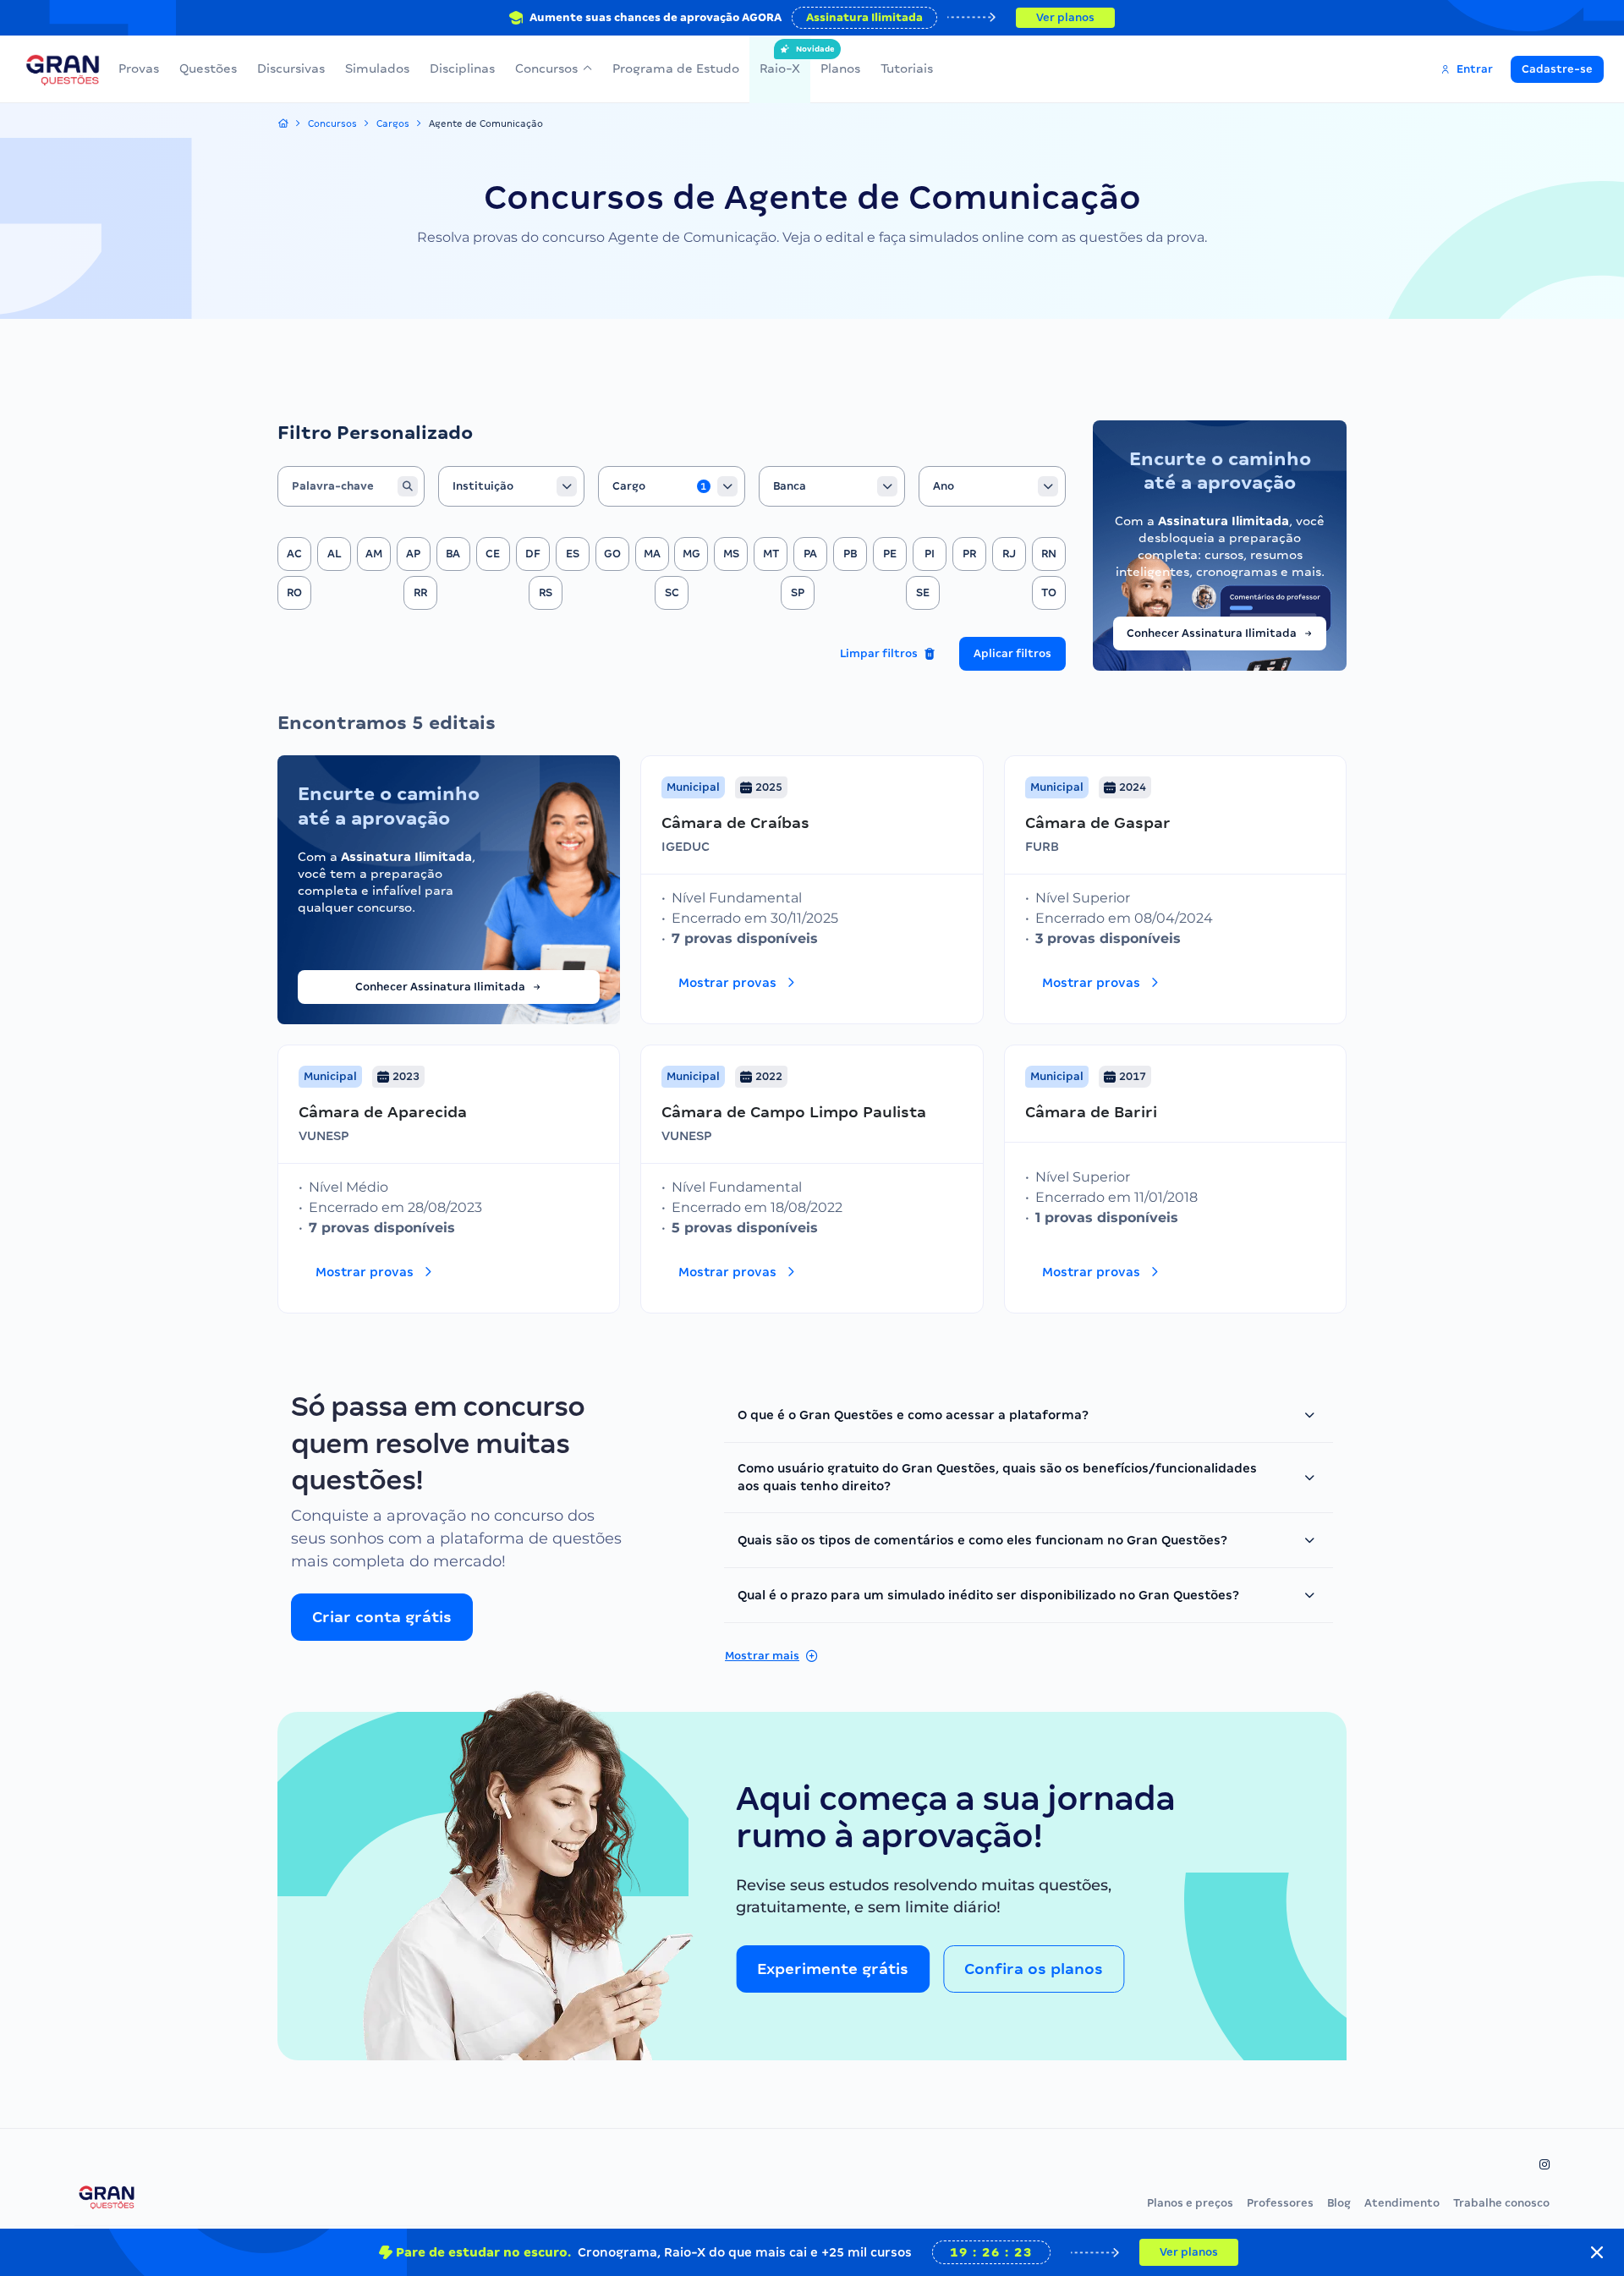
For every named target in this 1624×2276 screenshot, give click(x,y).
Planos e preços (1190, 2203)
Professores (1280, 2203)
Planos (840, 69)
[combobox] (512, 486)
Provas (139, 69)
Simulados (377, 69)
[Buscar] (408, 486)
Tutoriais (907, 69)
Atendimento (1402, 2203)
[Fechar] (1597, 2252)
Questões (208, 69)
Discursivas (291, 69)
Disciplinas (462, 69)
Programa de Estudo (676, 69)
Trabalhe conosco (1501, 2203)
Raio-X (780, 60)
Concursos (546, 69)
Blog (1339, 2203)
